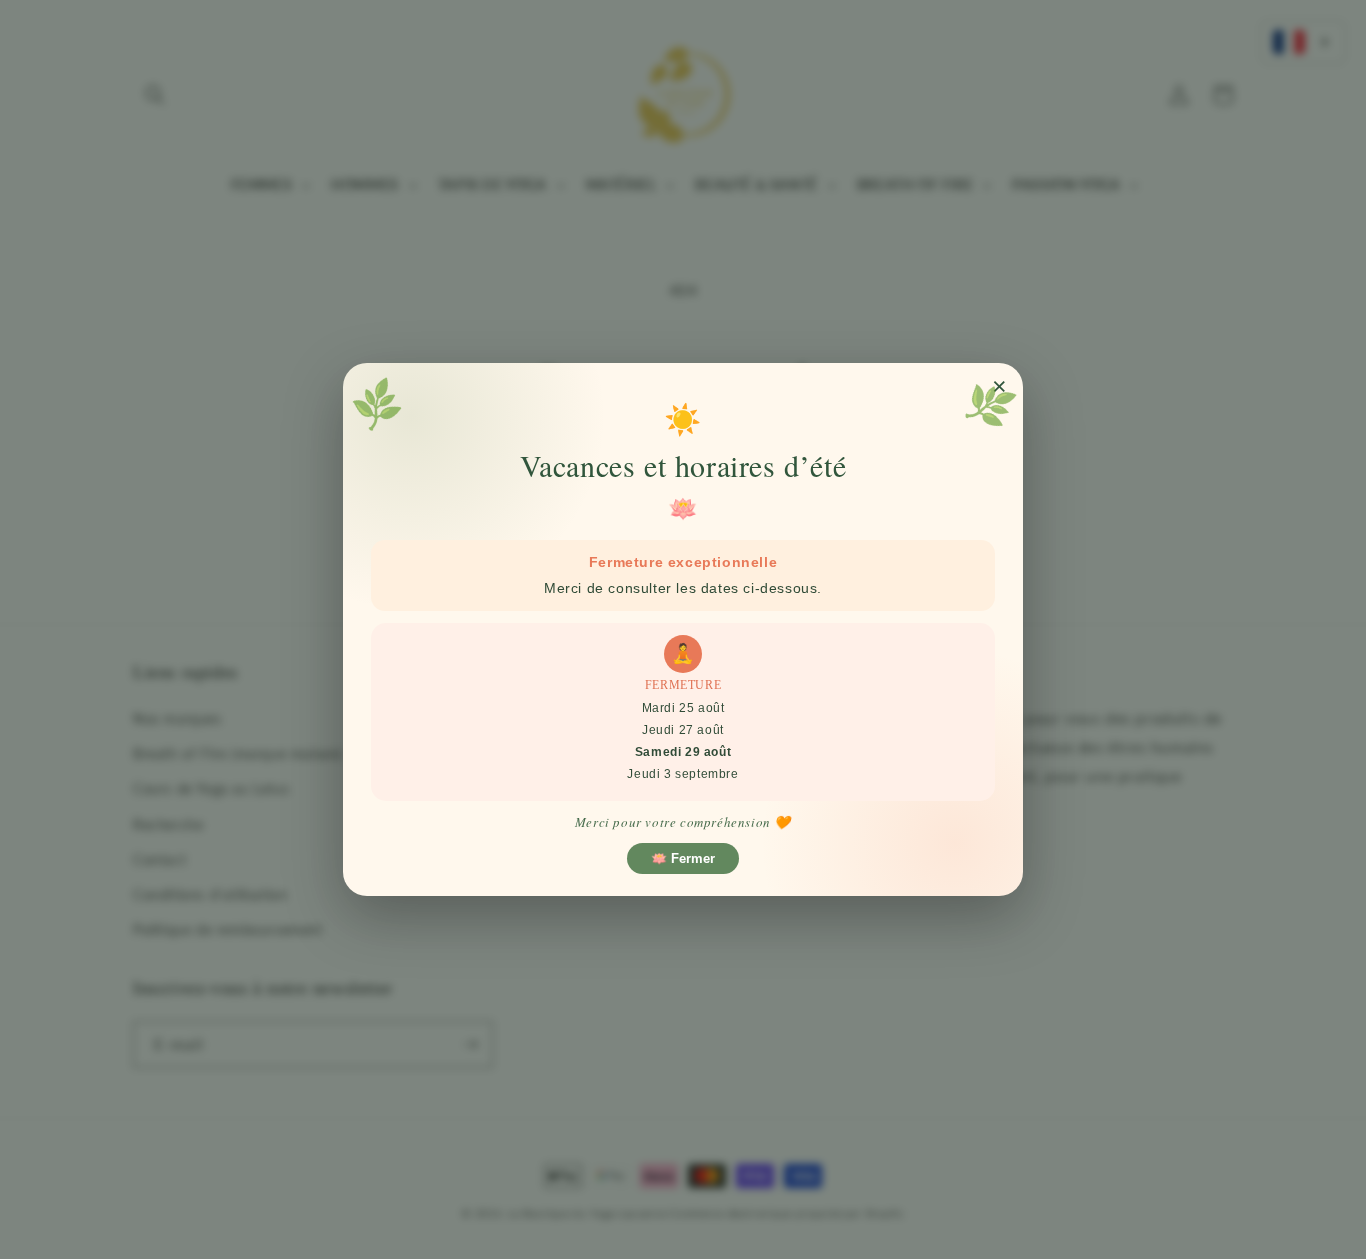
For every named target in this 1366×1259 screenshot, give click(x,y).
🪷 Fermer (683, 858)
